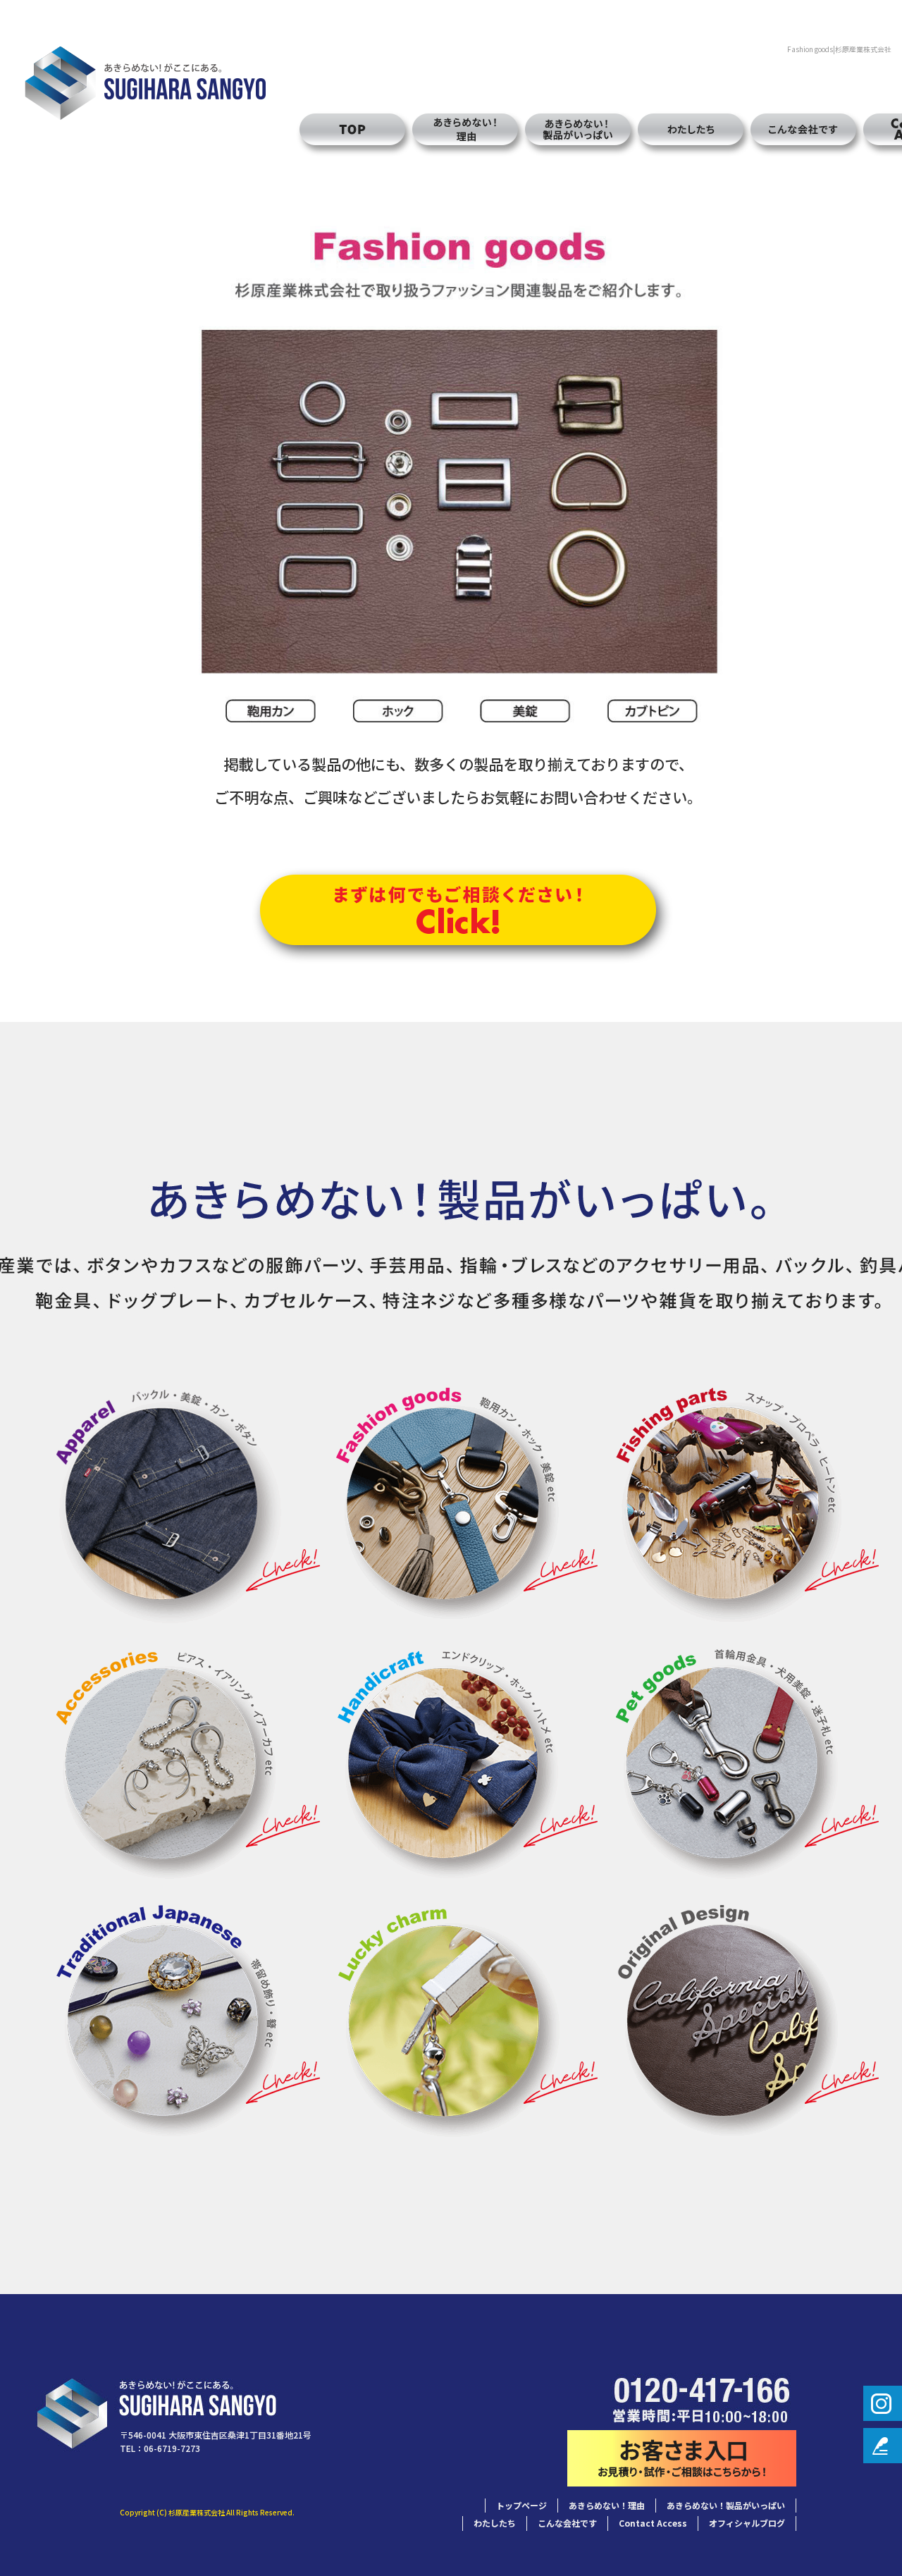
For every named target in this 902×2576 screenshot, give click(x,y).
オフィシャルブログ (747, 2523)
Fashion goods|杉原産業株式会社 (839, 49)
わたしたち (691, 129)
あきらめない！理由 (465, 129)
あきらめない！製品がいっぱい (578, 129)
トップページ (345, 129)
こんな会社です (803, 129)
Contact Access (653, 2523)
